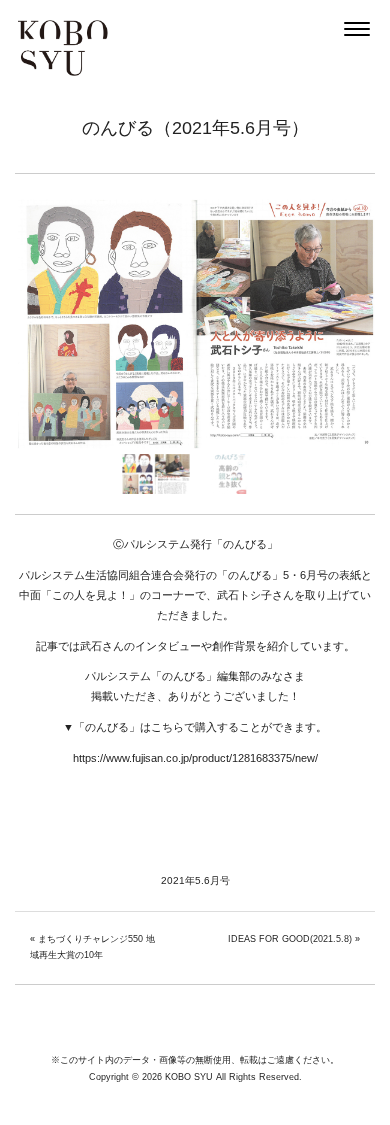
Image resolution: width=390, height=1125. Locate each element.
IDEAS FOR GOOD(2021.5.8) (290, 939)
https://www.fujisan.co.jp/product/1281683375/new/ (195, 758)
